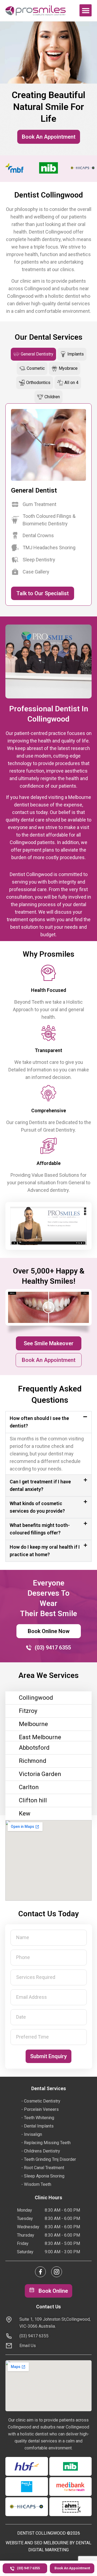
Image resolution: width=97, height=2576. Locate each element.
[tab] (33, 354)
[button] (86, 10)
